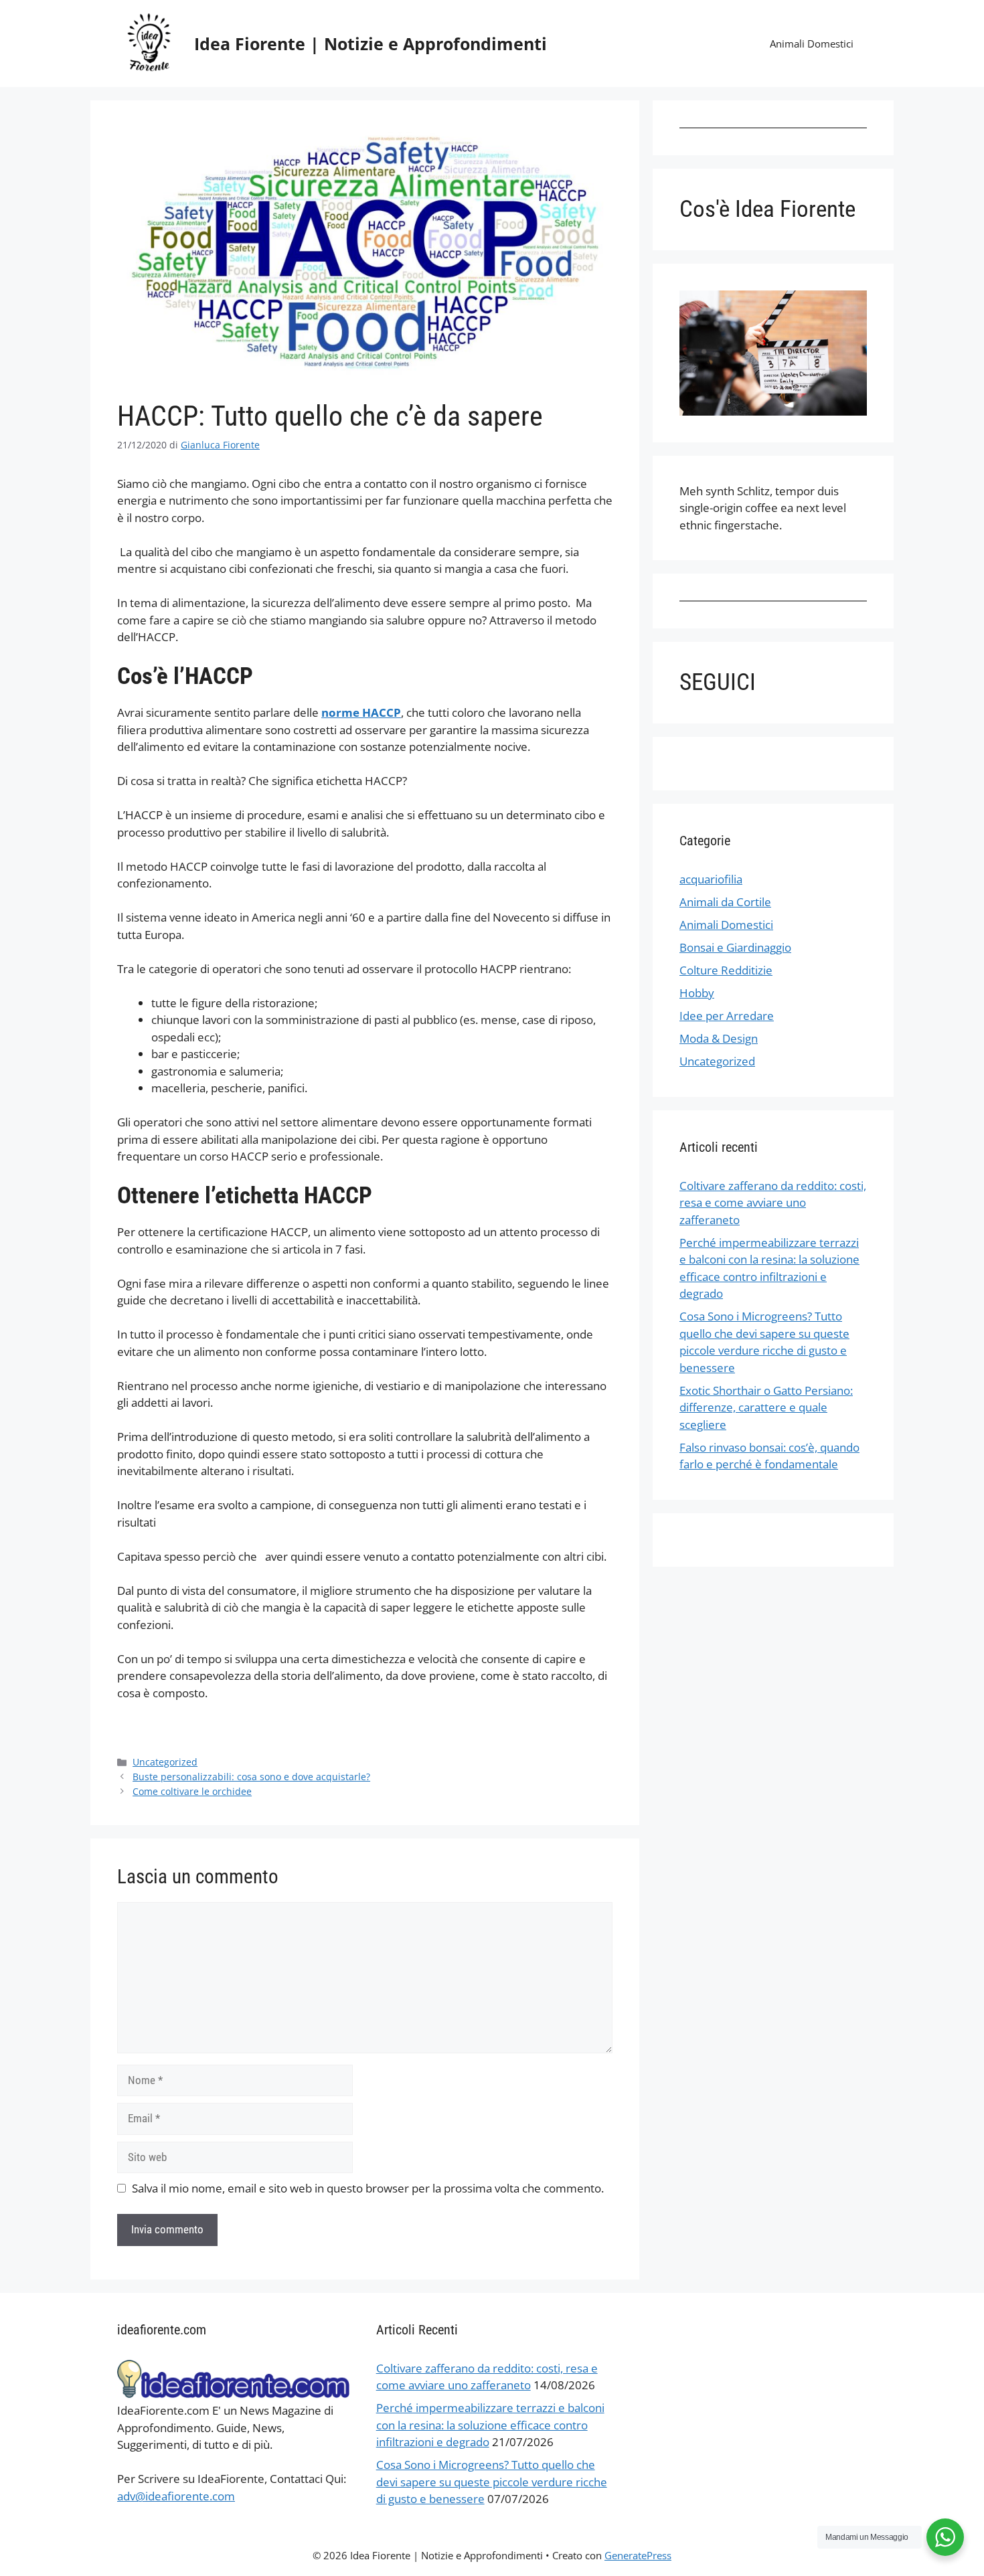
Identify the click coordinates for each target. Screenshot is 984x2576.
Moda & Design (719, 1038)
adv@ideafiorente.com (176, 2496)
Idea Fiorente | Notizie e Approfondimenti (371, 44)
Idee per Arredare (727, 1016)
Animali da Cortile (725, 902)
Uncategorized (165, 1762)
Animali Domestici (812, 44)
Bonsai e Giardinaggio (735, 947)
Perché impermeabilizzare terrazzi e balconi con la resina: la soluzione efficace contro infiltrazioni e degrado (490, 2425)
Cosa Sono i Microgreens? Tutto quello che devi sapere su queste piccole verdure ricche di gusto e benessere (492, 2482)
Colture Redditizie (726, 970)
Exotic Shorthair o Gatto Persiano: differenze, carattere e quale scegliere (766, 1407)
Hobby (697, 993)
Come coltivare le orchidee (192, 1791)
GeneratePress (638, 2555)
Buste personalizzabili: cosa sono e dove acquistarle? (251, 1777)
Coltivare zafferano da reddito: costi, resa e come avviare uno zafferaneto (773, 1203)
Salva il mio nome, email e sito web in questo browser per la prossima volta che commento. (368, 2188)
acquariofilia (711, 879)
